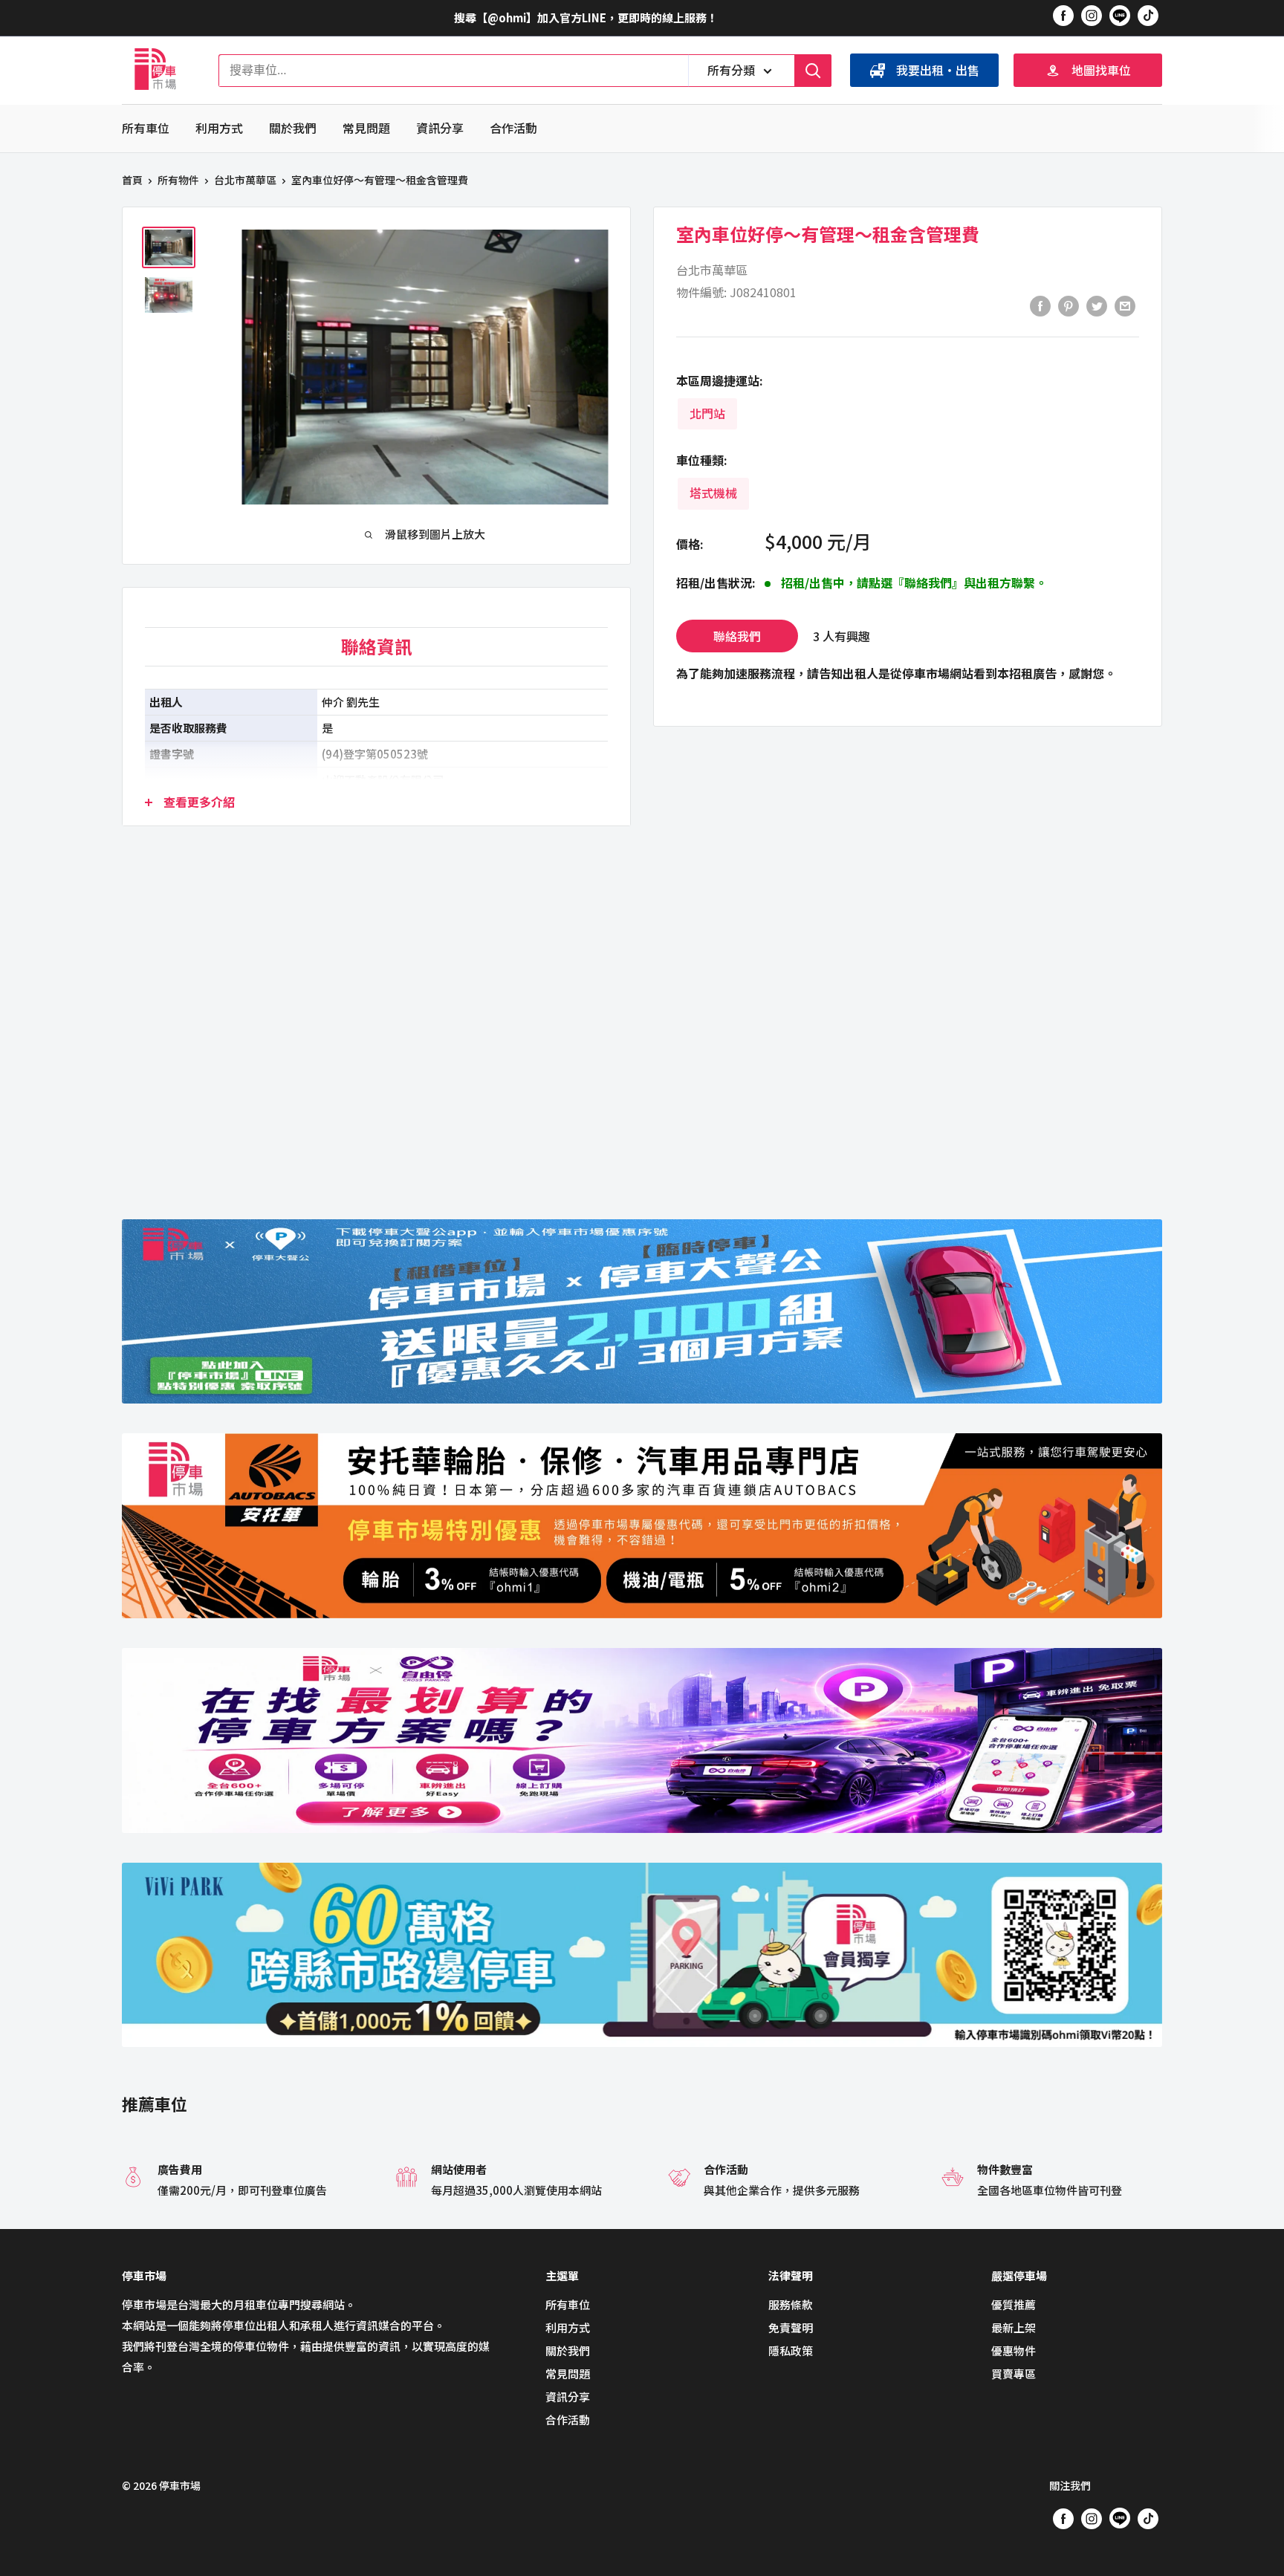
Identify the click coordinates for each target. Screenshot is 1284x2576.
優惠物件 (1014, 2350)
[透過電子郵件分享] (1125, 305)
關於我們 (293, 128)
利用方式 (219, 128)
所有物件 (178, 180)
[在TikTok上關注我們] (1148, 15)
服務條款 (791, 2304)
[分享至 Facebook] (1040, 305)
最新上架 (1014, 2327)
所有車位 (146, 128)
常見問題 (366, 128)
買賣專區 (1014, 2374)
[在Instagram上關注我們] (1092, 15)
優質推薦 (1014, 2304)
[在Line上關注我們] (1120, 18)
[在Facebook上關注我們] (1063, 15)
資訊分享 (440, 128)
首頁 (132, 180)
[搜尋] (813, 71)
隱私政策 (791, 2350)
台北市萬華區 (245, 180)
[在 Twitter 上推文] (1097, 305)
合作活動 (513, 128)
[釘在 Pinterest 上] (1069, 305)
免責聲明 (791, 2327)
